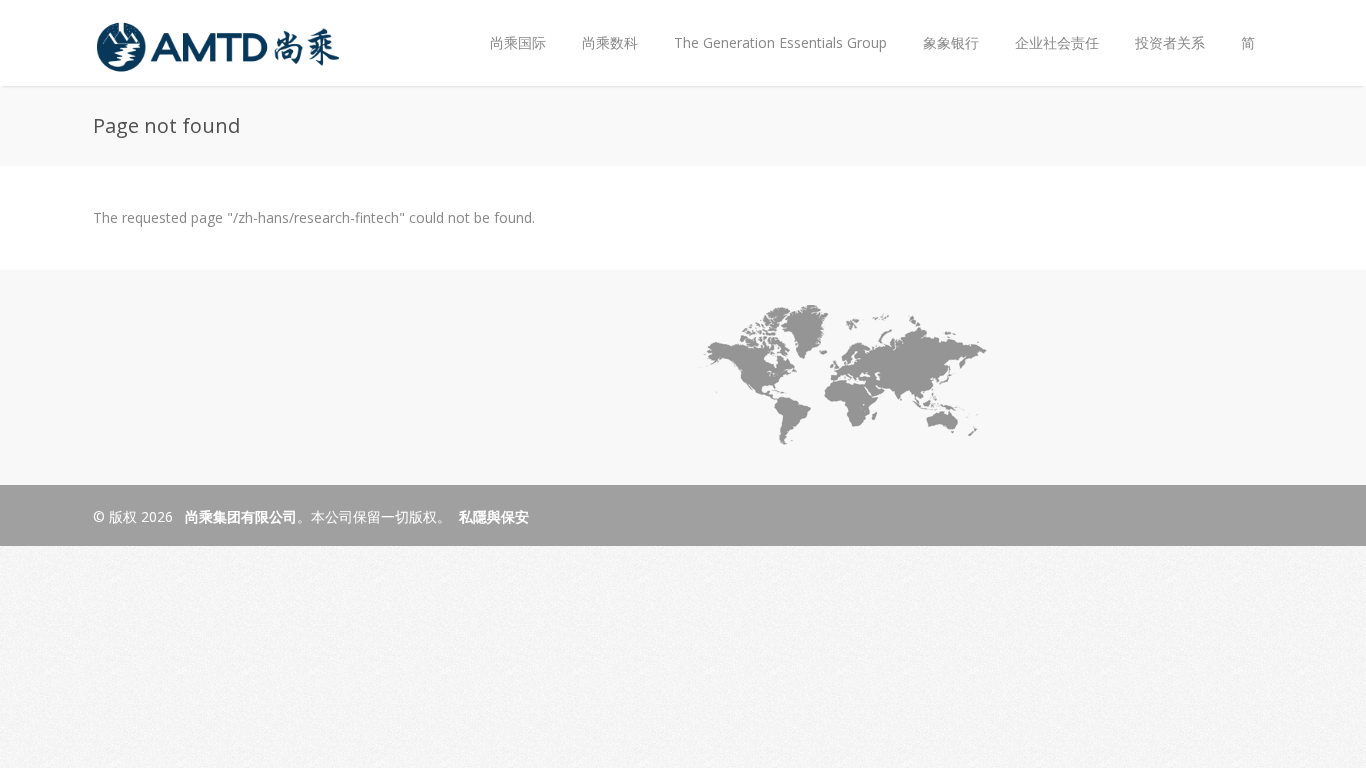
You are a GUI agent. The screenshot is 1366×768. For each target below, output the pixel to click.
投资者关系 (1161, 26)
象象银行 (951, 42)
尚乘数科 (610, 42)
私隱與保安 (494, 516)
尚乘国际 (518, 42)
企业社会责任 (1057, 42)
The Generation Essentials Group (780, 42)
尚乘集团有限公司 (239, 516)
